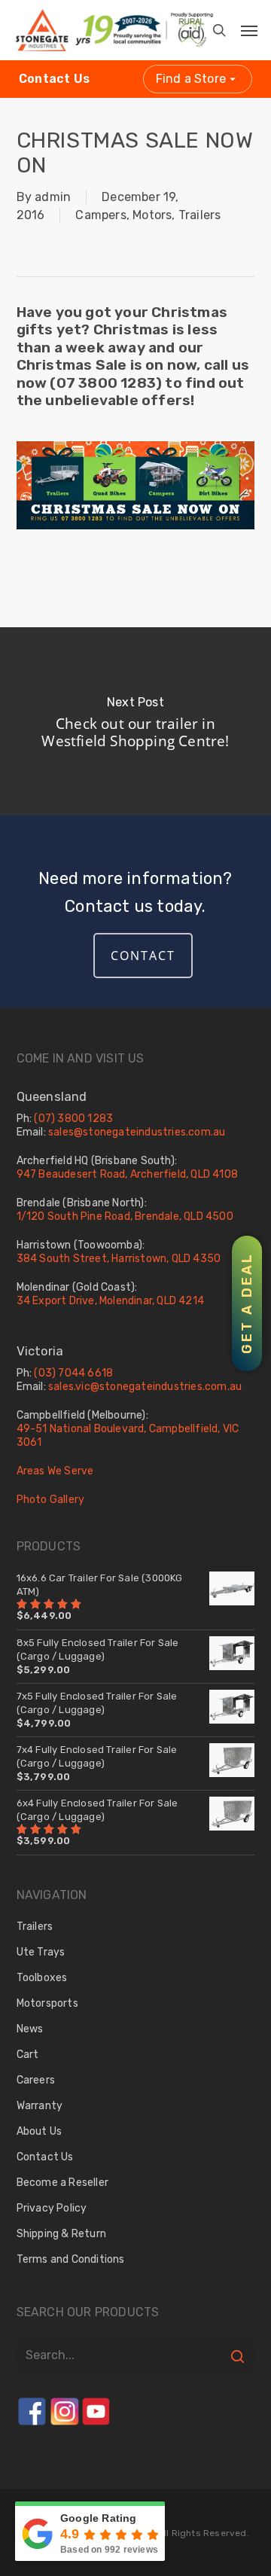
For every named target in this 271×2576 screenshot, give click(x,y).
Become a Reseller (62, 2183)
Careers (36, 2080)
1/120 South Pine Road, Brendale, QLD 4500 (125, 1216)
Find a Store (191, 79)
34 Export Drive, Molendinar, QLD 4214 (110, 1301)
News (30, 2029)
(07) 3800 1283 (73, 1119)
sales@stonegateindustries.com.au (137, 1132)
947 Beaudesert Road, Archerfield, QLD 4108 (127, 1174)
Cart (28, 2055)
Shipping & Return (61, 2234)
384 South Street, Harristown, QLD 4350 (119, 1259)
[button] (239, 26)
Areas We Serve (55, 1471)
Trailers (200, 215)
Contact (143, 956)
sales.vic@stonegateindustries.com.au (145, 1387)
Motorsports (47, 2003)
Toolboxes (42, 1978)
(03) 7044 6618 (73, 1373)
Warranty (40, 2106)
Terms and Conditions (71, 2259)
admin (53, 197)
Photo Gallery (51, 1500)
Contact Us (54, 79)
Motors (152, 215)
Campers (100, 215)
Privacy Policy (52, 2208)
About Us (40, 2131)
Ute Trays (41, 1952)
